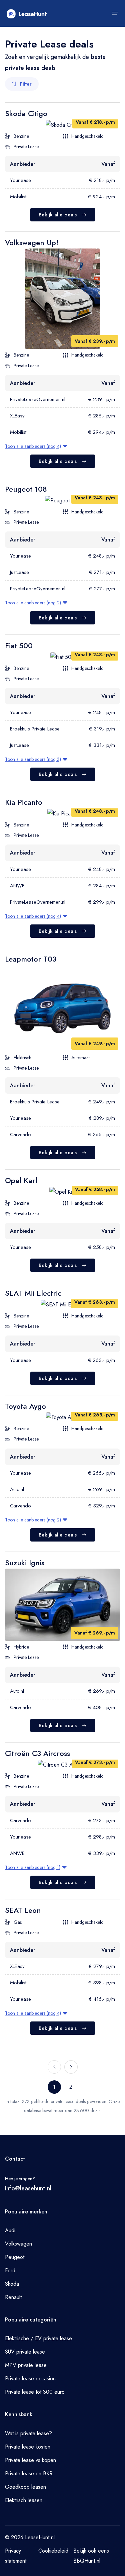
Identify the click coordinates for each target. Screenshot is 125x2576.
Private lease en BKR (29, 2473)
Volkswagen (18, 2244)
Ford (10, 2270)
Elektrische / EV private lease (38, 2338)
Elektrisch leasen (24, 2500)
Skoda (12, 2284)
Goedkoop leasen (25, 2487)
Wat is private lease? (28, 2433)
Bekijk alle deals (58, 215)
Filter (26, 84)
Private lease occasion (30, 2379)
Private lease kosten (28, 2447)
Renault (13, 2297)
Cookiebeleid (53, 2551)
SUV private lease (25, 2352)
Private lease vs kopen (30, 2460)
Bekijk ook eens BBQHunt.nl (91, 2556)
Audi (10, 2230)
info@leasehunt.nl (28, 2188)
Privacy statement (16, 2556)
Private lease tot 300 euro (35, 2392)
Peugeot (15, 2257)
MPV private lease (26, 2365)
